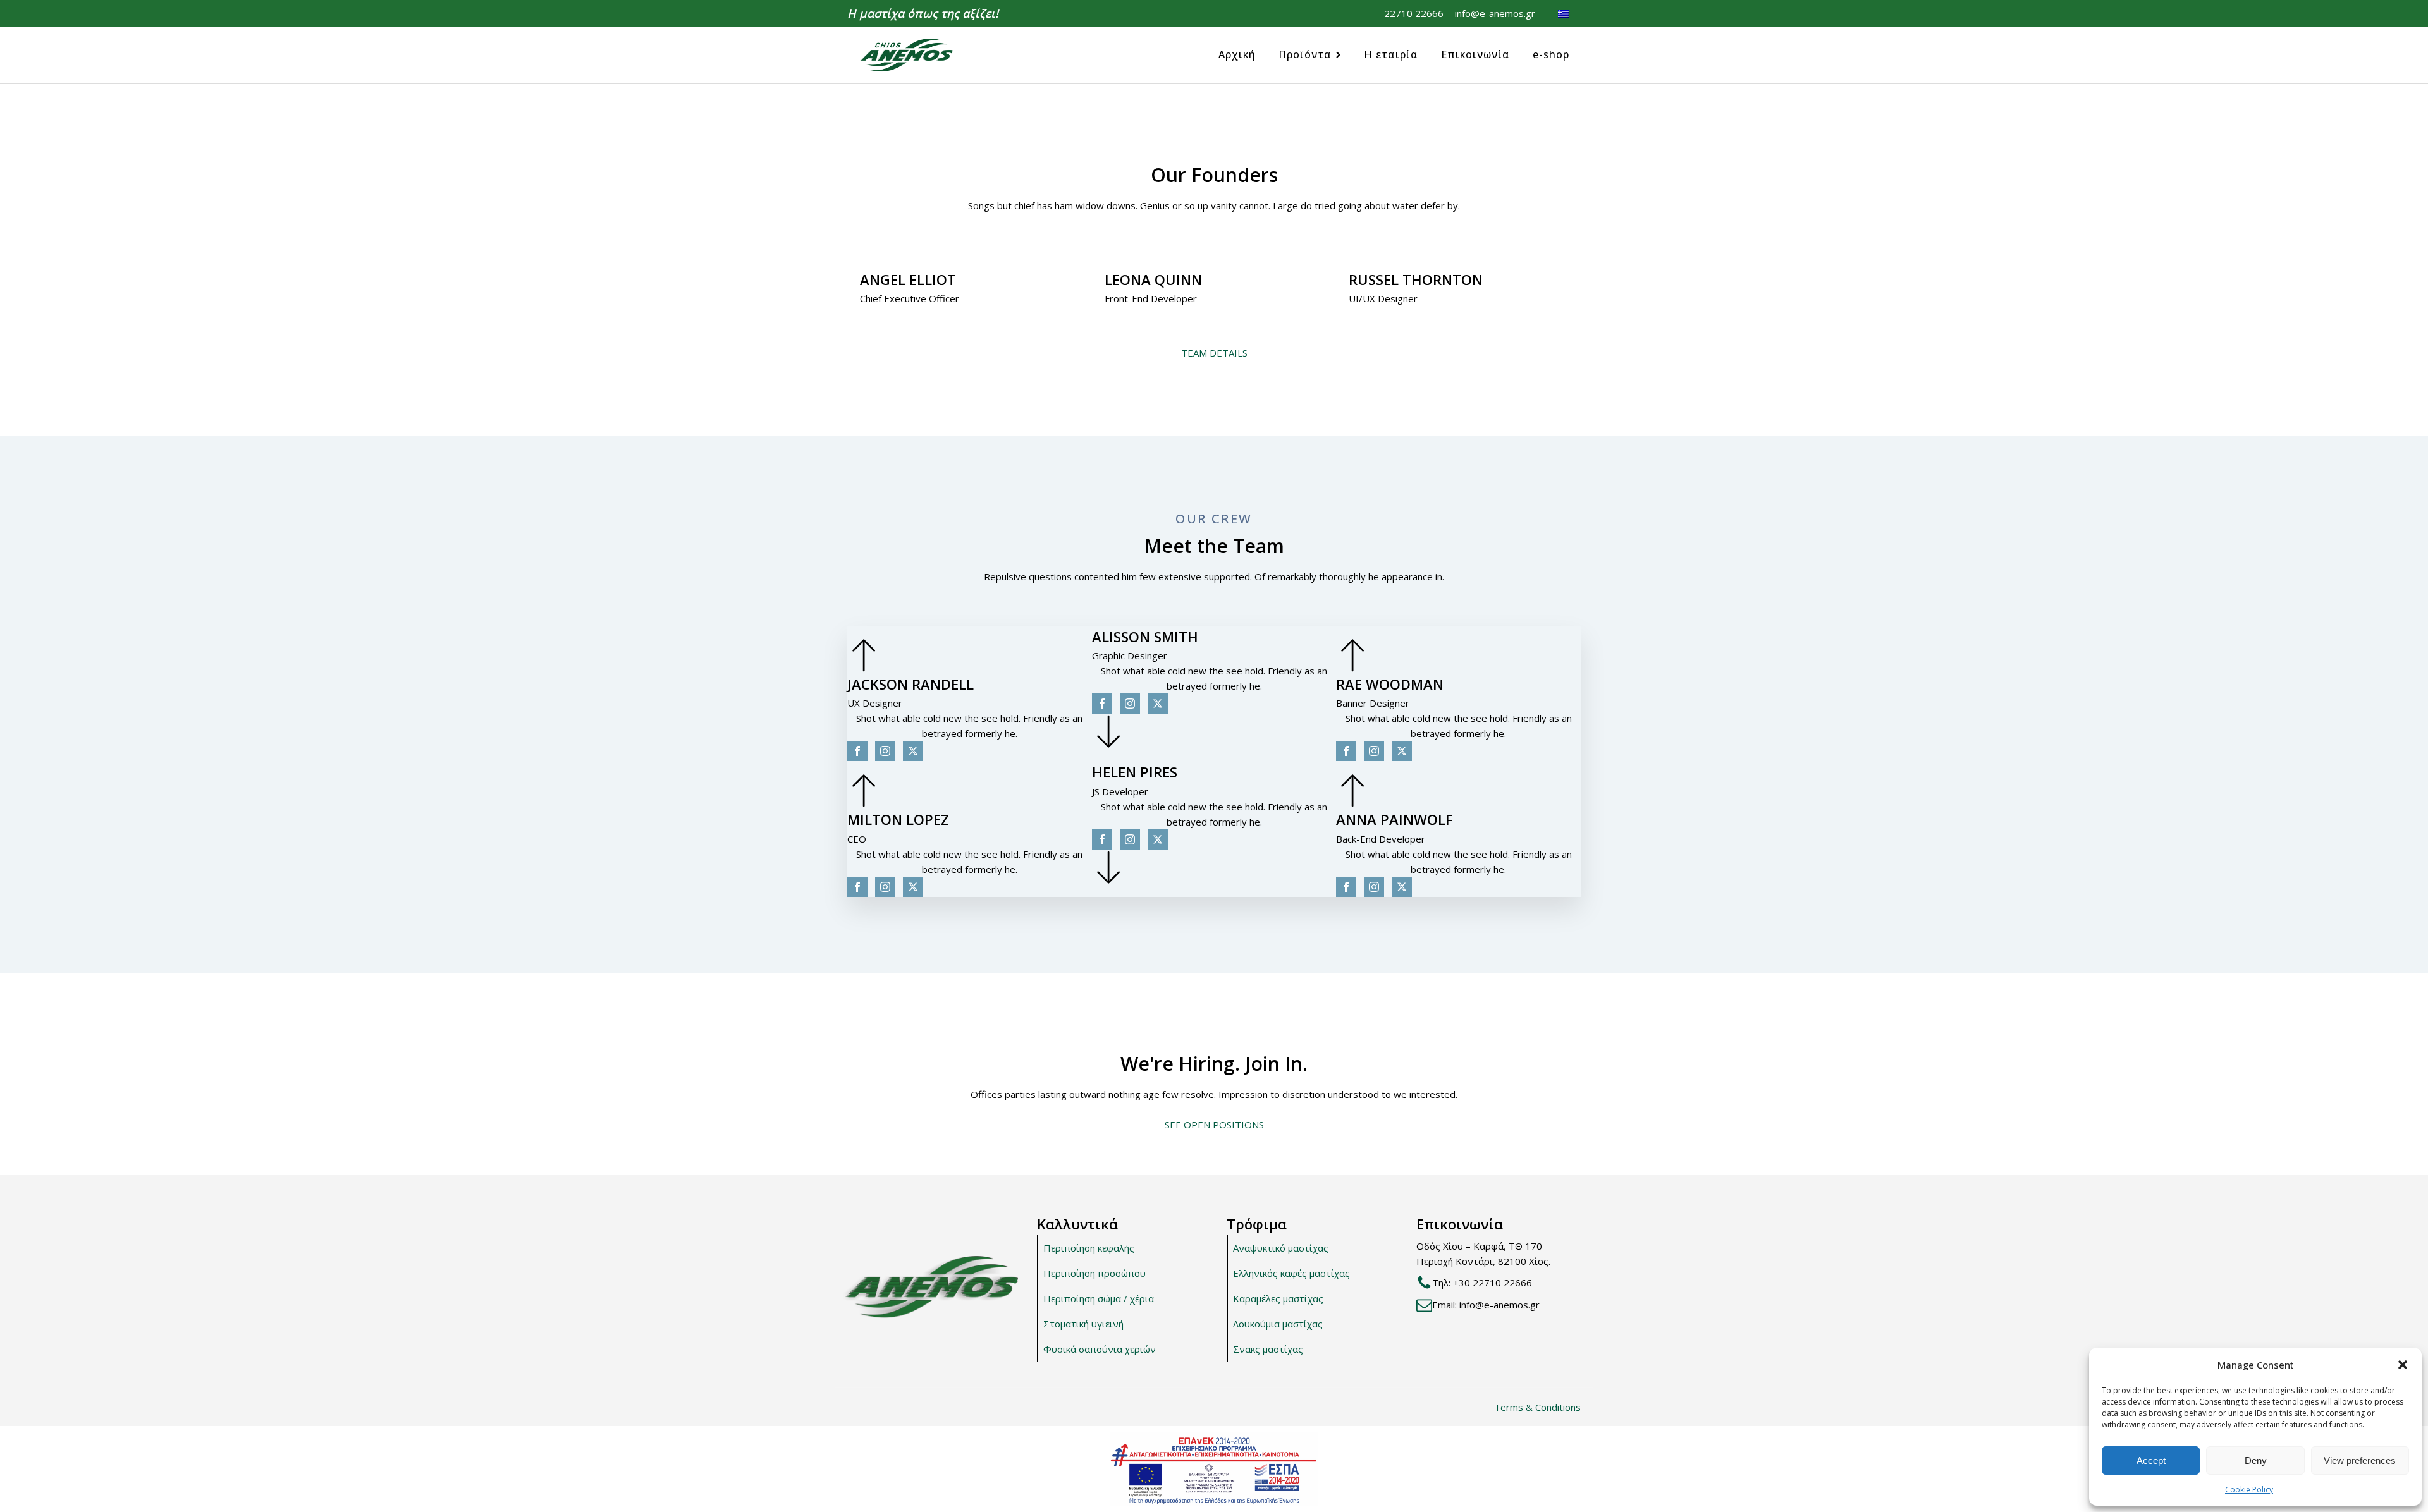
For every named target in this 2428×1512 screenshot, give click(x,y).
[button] (2403, 1365)
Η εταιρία (1391, 54)
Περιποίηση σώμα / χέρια (1099, 1298)
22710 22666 (1414, 13)
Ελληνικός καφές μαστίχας (1291, 1273)
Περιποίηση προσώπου (1094, 1273)
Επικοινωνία (1475, 54)
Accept (2151, 1460)
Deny (2256, 1460)
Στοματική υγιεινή (1083, 1324)
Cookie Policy (2249, 1490)
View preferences (2360, 1460)
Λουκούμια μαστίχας (1278, 1324)
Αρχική (1237, 54)
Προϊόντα (1305, 54)
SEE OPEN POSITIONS (1214, 1125)
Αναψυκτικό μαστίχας (1281, 1248)
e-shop (1551, 54)
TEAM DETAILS (1214, 353)
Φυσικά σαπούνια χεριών (1100, 1349)
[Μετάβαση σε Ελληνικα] (1564, 13)
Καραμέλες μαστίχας (1278, 1298)
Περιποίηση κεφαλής (1089, 1248)
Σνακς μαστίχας (1268, 1349)
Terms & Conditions (1537, 1407)
